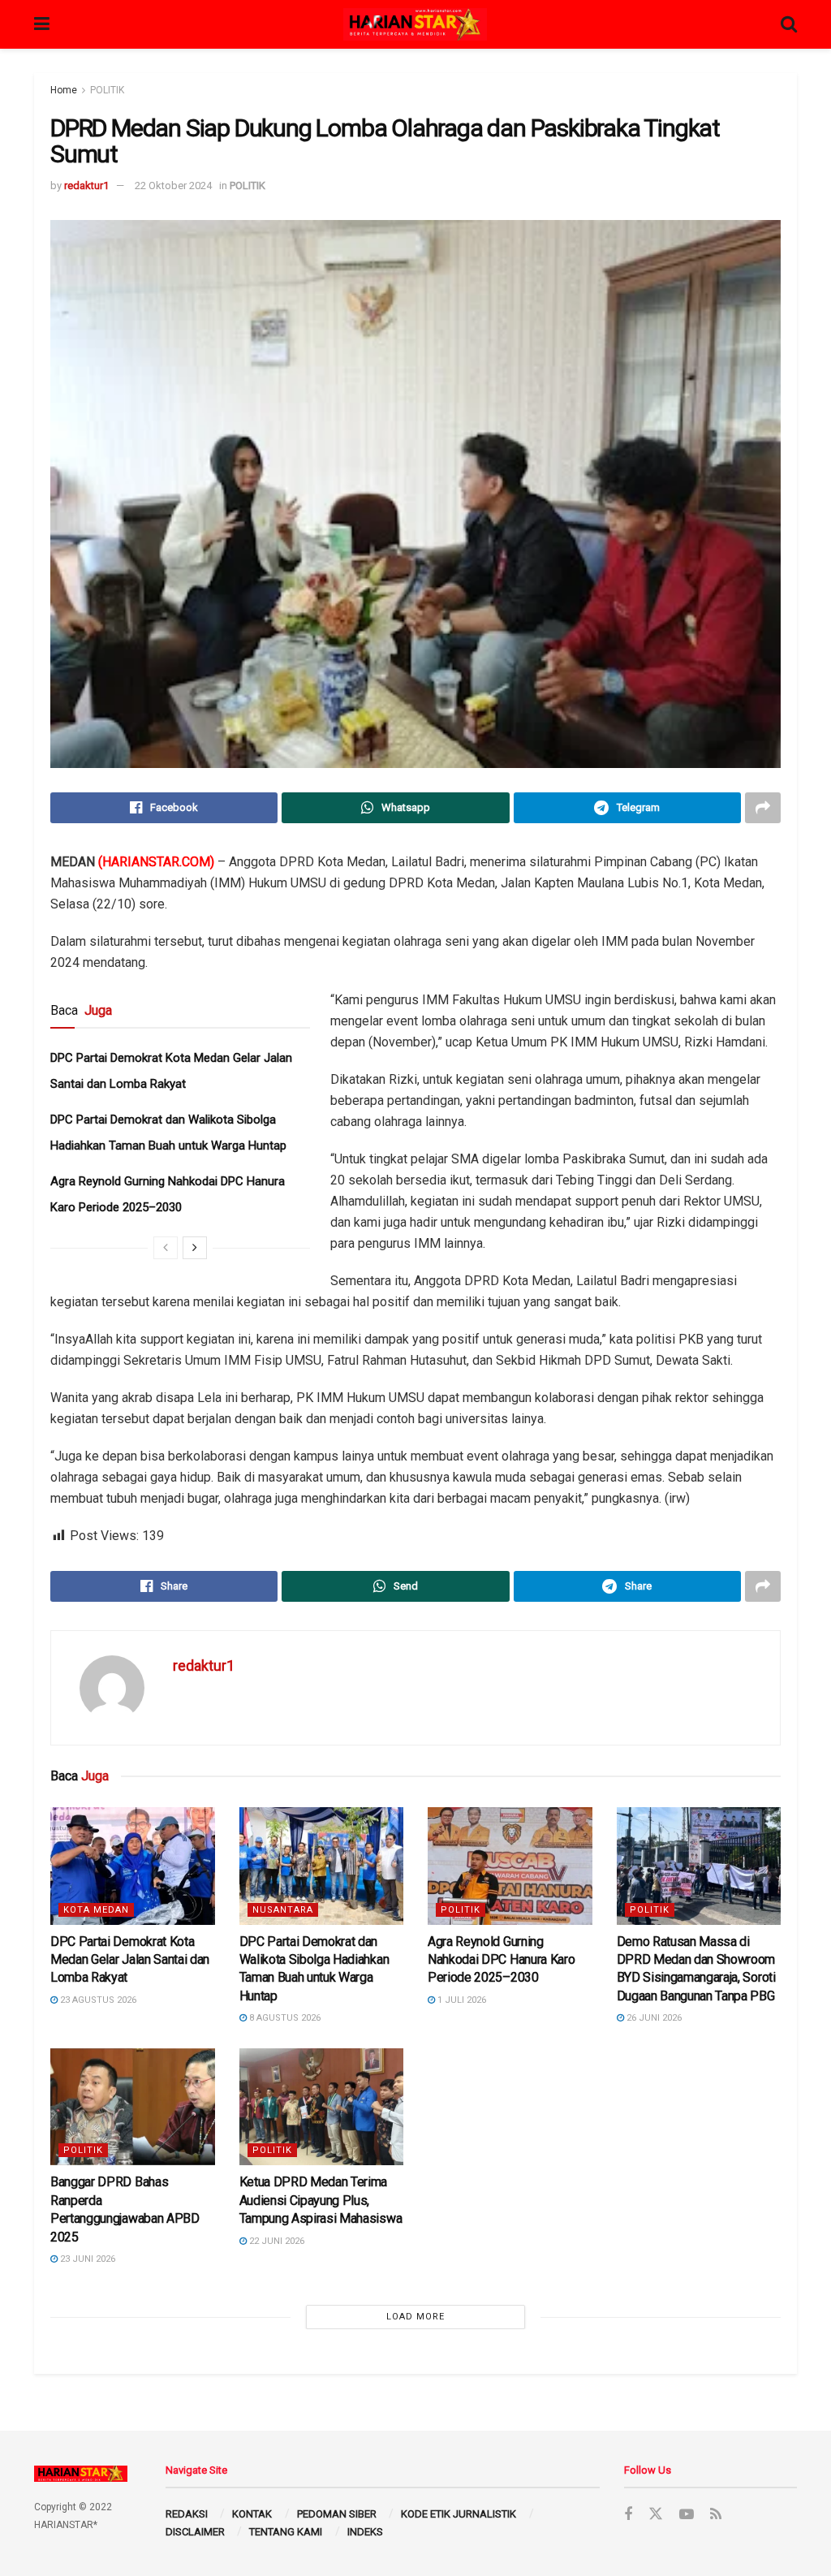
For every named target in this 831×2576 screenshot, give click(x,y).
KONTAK (252, 2514)
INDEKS (365, 2532)
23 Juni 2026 (86, 2259)
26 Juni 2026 (653, 2018)
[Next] (195, 1248)
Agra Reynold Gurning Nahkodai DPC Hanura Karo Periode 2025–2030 (501, 1960)
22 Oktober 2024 (173, 186)
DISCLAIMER (195, 2532)
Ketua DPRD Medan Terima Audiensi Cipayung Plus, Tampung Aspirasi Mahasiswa (321, 2200)
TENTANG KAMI (286, 2532)
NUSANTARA (283, 1910)
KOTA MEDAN (96, 1910)
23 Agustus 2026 (97, 2000)
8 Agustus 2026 (284, 2018)
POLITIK (107, 90)
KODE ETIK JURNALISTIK (459, 2514)
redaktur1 (86, 186)
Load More (415, 2317)
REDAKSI (187, 2514)
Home (64, 90)
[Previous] (166, 1248)
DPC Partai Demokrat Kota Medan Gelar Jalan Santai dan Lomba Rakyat (130, 1960)
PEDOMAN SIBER (337, 2514)
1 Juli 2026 (461, 2000)
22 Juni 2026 (276, 2241)
